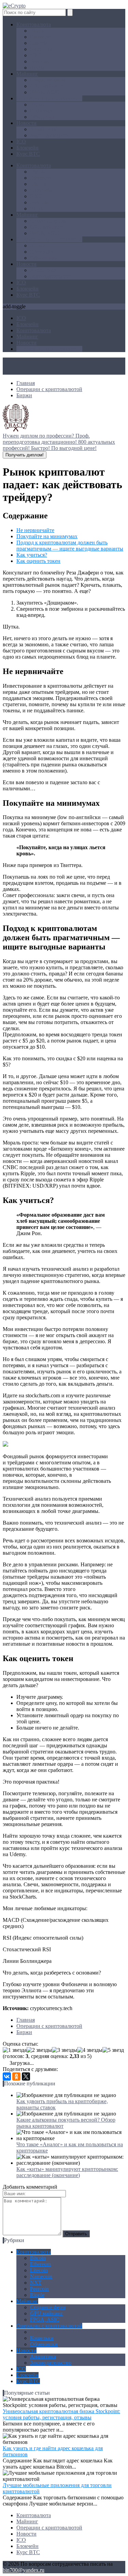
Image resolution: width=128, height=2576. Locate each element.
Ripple (37, 68)
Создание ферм (48, 80)
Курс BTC (28, 154)
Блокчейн (27, 148)
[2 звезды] (39, 2050)
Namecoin (41, 49)
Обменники (44, 117)
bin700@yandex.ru (24, 2570)
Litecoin (39, 43)
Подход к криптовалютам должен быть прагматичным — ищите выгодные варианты (70, 546)
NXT (36, 55)
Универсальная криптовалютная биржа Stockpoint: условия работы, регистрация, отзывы (61, 2414)
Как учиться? (32, 555)
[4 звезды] (90, 2050)
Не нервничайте (35, 530)
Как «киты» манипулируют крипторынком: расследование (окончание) (67, 2172)
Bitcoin (38, 31)
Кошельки (42, 111)
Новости (26, 123)
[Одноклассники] (16, 2076)
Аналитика (43, 129)
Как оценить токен (38, 561)
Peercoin (39, 61)
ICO (21, 141)
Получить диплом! (25, 455)
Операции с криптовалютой (49, 98)
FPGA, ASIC (45, 92)
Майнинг (27, 74)
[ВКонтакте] (7, 2076)
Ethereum (40, 37)
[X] (26, 2076)
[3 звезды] (65, 2050)
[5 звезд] (113, 2050)
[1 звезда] (15, 2050)
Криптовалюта (34, 24)
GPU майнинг (47, 86)
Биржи (38, 105)
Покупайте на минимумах (47, 536)
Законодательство (51, 135)
